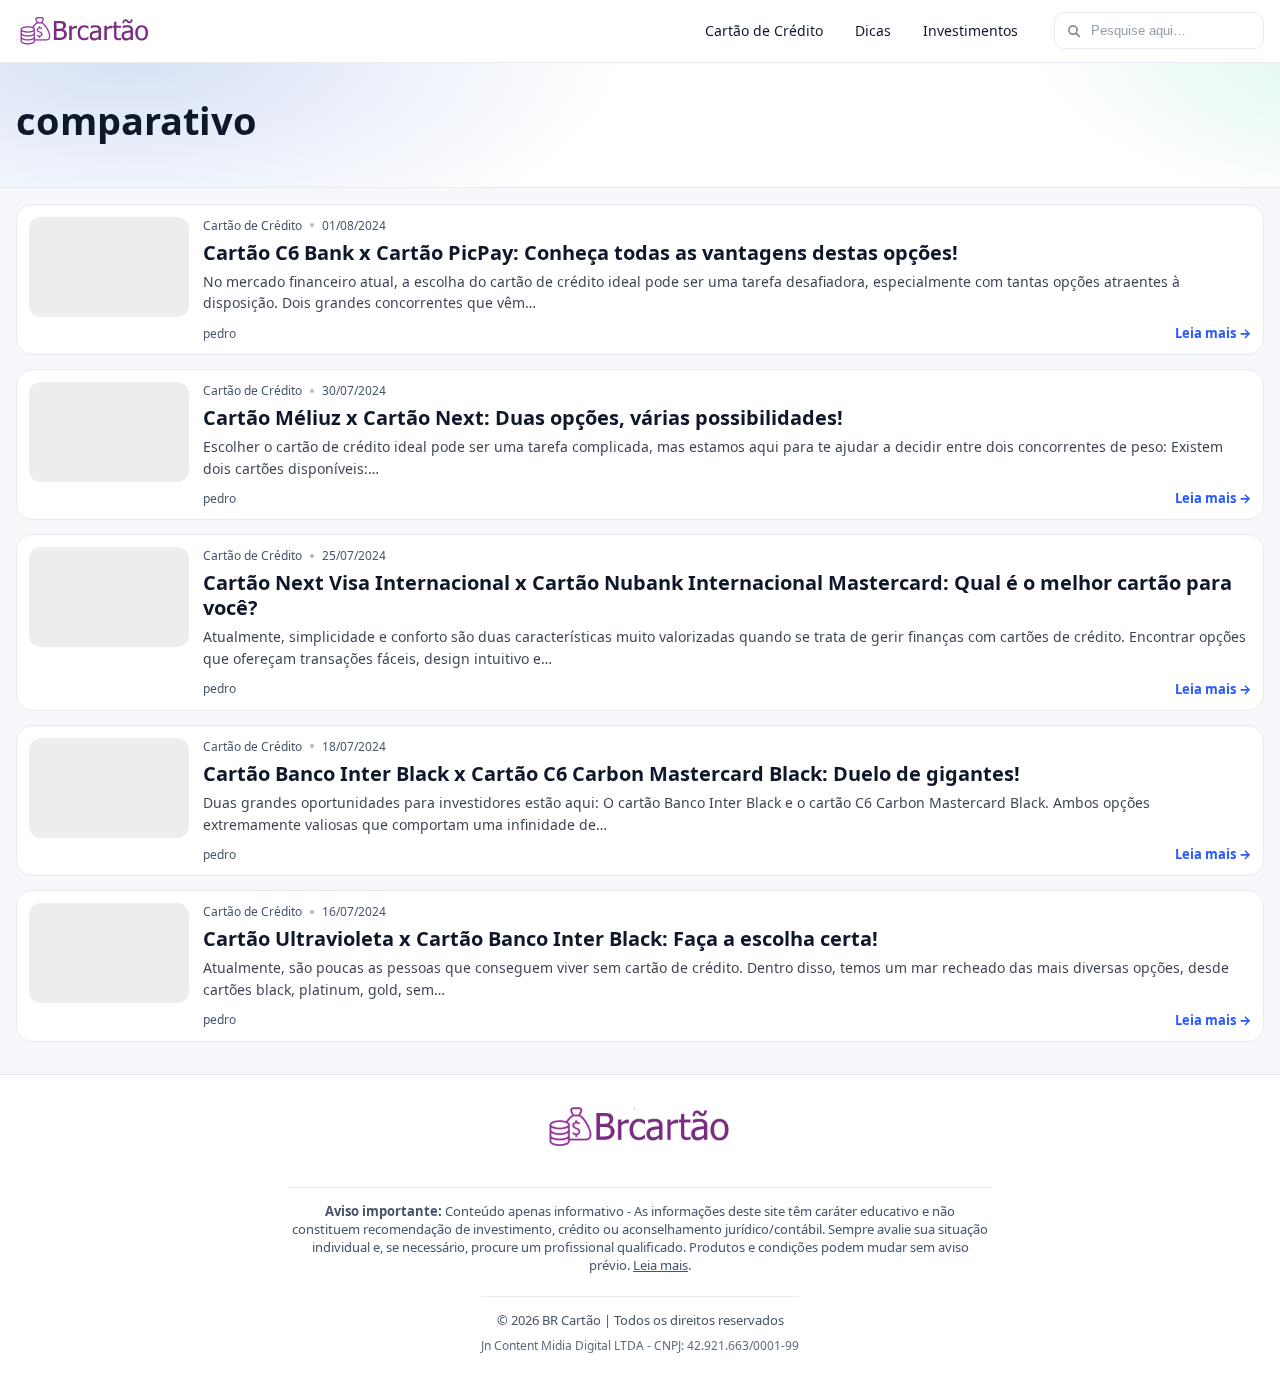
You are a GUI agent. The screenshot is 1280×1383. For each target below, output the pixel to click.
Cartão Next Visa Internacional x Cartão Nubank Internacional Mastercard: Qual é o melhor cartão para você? (717, 595)
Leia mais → (1213, 333)
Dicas (873, 30)
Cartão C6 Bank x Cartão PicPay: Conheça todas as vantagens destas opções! (580, 252)
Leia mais (660, 1265)
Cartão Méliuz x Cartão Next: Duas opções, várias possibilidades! (523, 417)
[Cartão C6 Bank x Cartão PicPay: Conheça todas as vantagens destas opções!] (109, 267)
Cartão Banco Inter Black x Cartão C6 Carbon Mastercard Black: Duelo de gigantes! (611, 773)
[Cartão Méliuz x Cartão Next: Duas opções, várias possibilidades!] (109, 432)
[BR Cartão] (85, 31)
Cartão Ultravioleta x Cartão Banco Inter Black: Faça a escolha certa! (540, 938)
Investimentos (970, 30)
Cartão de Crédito (764, 30)
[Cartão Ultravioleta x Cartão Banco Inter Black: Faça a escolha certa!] (109, 953)
